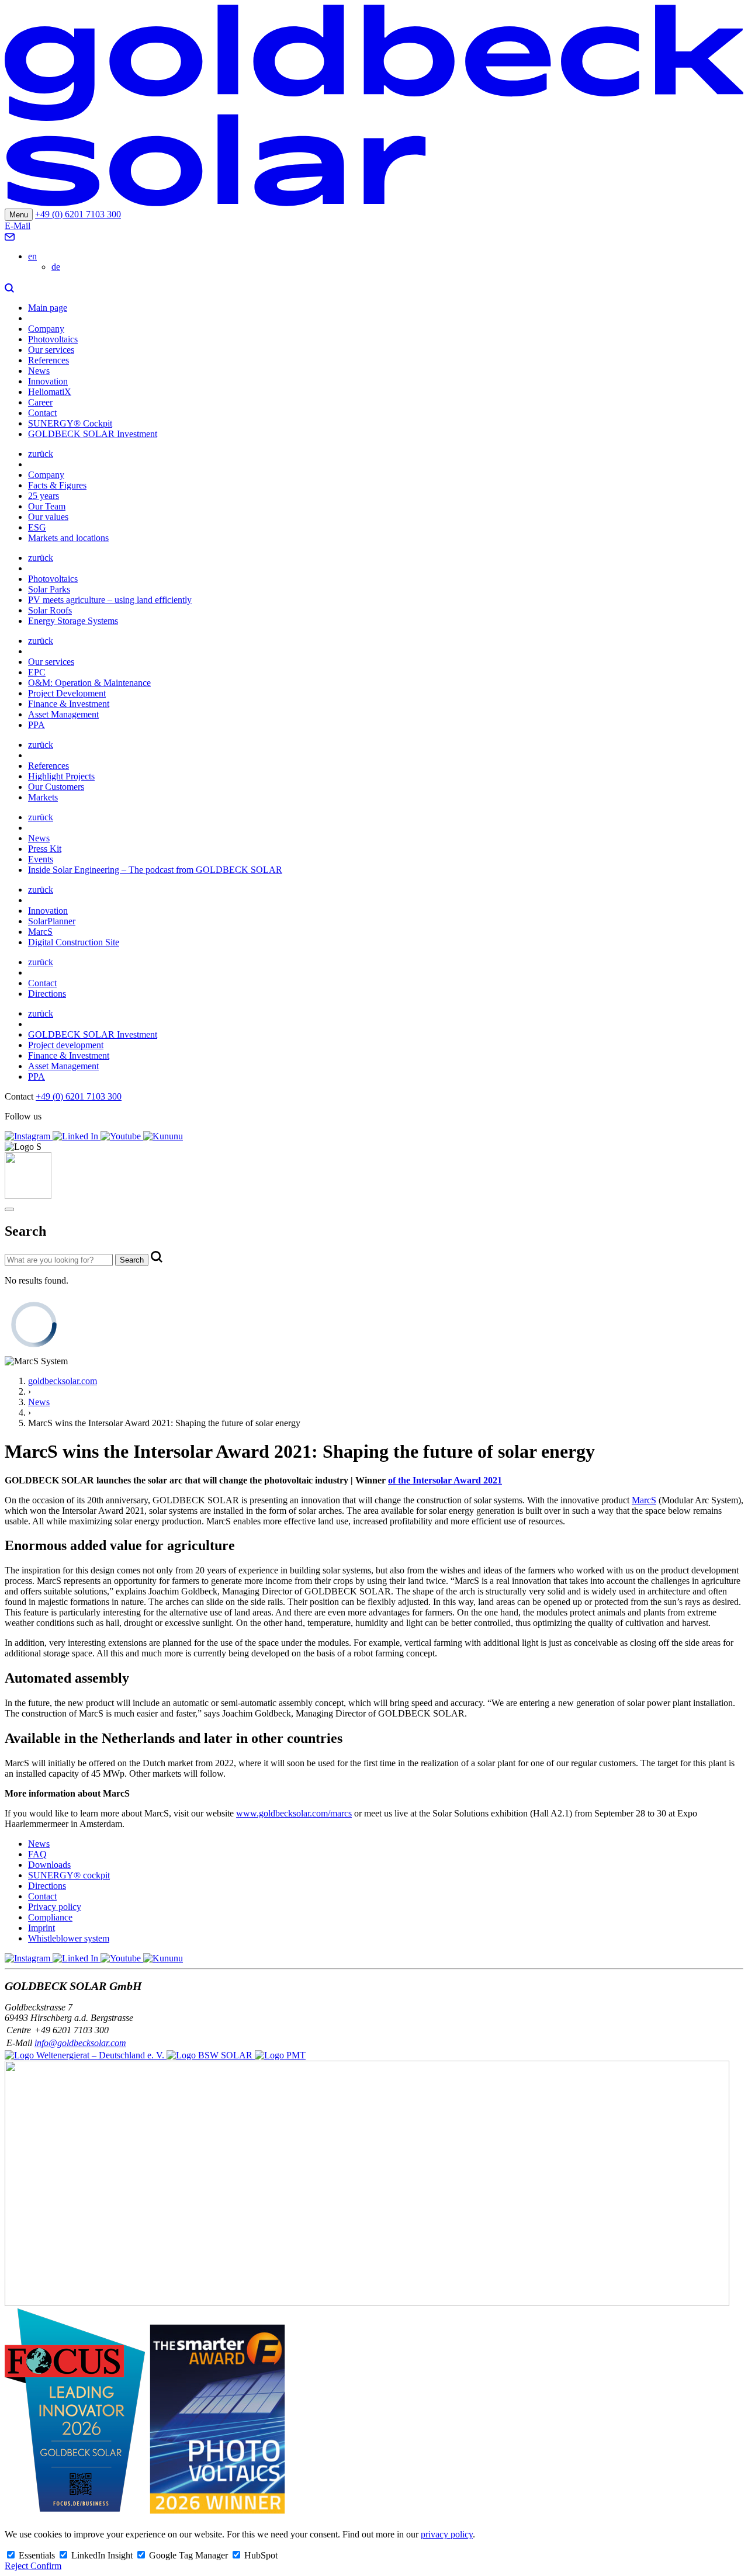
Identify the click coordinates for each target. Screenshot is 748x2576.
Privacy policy (55, 1907)
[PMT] (280, 2055)
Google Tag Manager (190, 2555)
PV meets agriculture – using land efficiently (110, 600)
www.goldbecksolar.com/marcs (294, 1813)
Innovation (48, 381)
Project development (66, 1045)
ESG (37, 527)
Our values (48, 517)
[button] (9, 288)
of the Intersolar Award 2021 (445, 1480)
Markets (43, 797)
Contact (42, 413)
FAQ (37, 1854)
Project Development (67, 693)
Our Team (47, 506)
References (49, 360)
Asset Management (63, 714)
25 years (44, 496)
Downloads (49, 1865)
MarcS (40, 932)
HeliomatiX (50, 392)
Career (40, 402)
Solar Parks (49, 589)
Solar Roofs (50, 610)
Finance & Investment (69, 704)
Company (46, 329)
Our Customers (56, 787)
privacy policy (447, 2534)
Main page (48, 308)
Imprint (41, 1928)
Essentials (38, 2555)
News (39, 371)
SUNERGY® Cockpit (70, 423)
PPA (37, 725)
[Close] (9, 1209)
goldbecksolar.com (63, 1381)
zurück (41, 454)
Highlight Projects (61, 776)
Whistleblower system (69, 1938)
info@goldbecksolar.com (80, 2043)
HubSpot (261, 2555)
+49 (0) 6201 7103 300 (78, 214)
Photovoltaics (53, 339)
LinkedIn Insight (103, 2555)
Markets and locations (68, 538)
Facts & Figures (57, 485)
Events (41, 859)
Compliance (50, 1917)
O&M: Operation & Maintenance (89, 683)
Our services (51, 350)
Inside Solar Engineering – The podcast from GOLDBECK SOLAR (155, 870)
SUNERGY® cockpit (69, 1875)
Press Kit (45, 849)
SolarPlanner (52, 921)
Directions (47, 994)
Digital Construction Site (74, 942)
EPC (37, 672)
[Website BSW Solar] (86, 2055)
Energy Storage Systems (73, 621)
